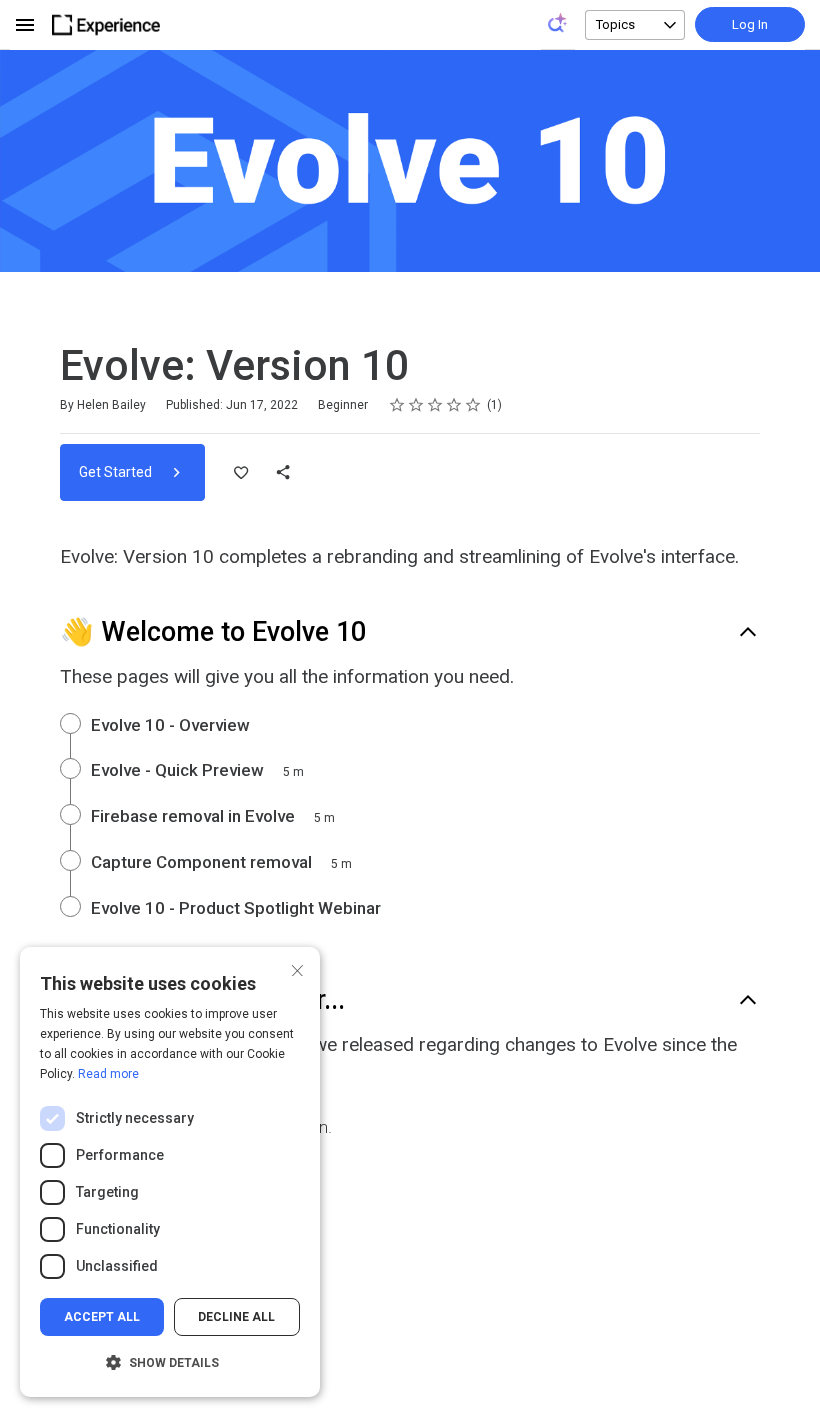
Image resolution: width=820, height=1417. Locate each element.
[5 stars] (473, 405)
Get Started (117, 472)
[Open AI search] (558, 23)
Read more (108, 1074)
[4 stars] (454, 405)
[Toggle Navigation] (26, 25)
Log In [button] (750, 24)
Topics (615, 24)
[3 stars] (435, 405)
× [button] (297, 968)
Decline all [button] (236, 1317)
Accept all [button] (102, 1317)
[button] (170, 1363)
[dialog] (170, 1172)
